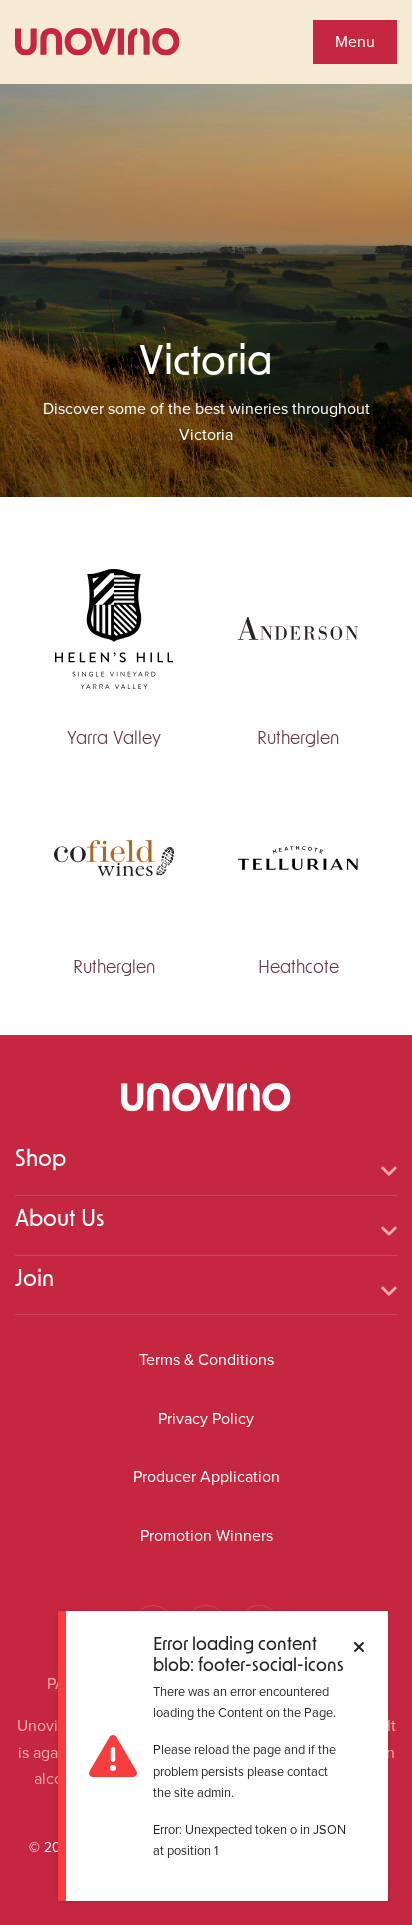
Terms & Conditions (206, 1359)
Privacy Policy (206, 1418)
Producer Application (206, 1476)
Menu (355, 41)
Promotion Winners (206, 1535)
